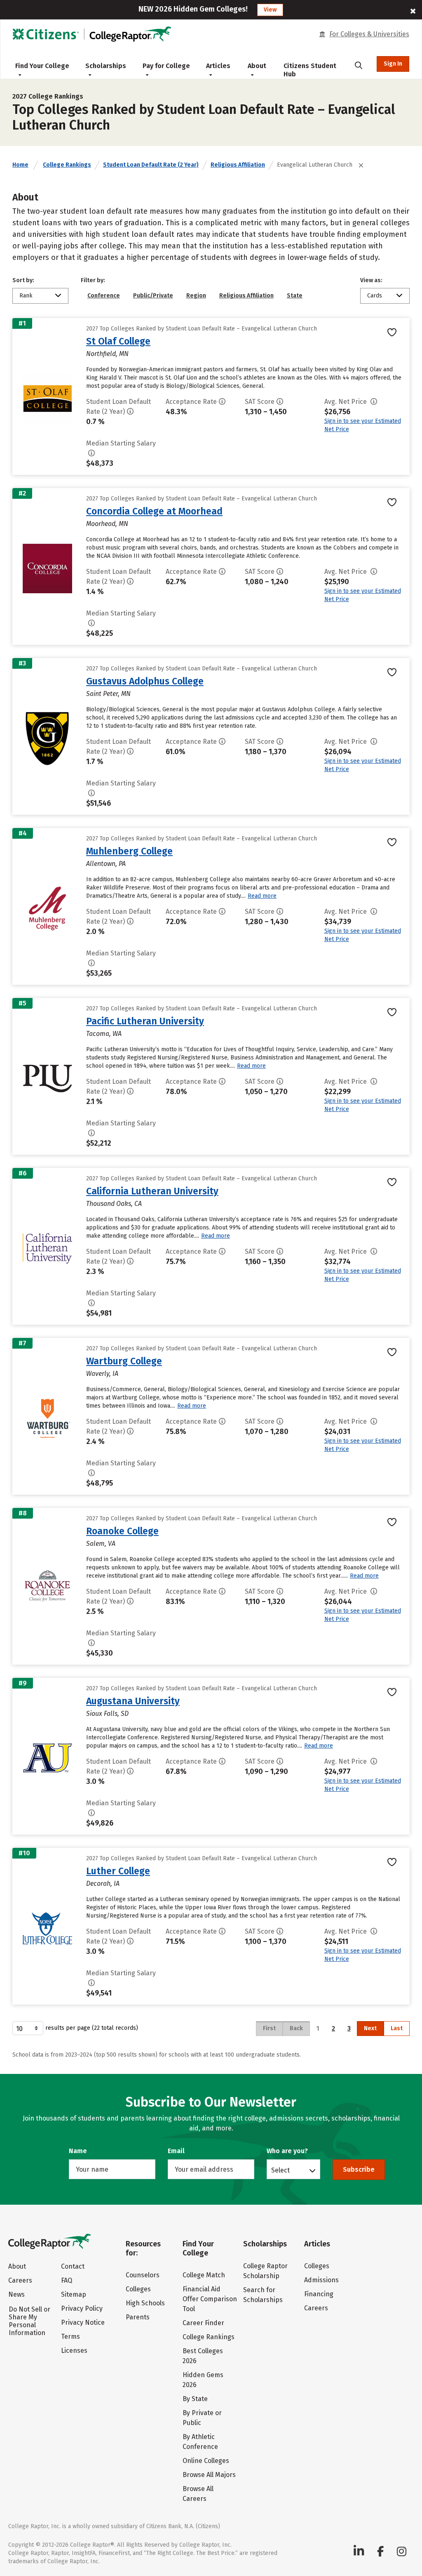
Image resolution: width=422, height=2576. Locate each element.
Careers (20, 2280)
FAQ (67, 2280)
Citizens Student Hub (310, 70)
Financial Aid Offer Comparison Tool (210, 2299)
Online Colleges (206, 2461)
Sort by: (23, 280)
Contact (73, 2266)
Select (280, 2170)
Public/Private (153, 296)
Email (176, 2151)
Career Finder (203, 2323)
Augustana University (133, 1701)
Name (78, 2151)
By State (195, 2399)
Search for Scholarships (263, 2295)
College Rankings (67, 165)
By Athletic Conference (200, 2442)
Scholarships (106, 66)
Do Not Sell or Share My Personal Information (29, 2321)
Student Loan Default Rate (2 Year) (151, 165)
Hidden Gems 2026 (203, 2380)
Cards (375, 296)
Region (196, 296)
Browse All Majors (209, 2475)
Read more (262, 896)
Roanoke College (122, 1531)
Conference (104, 296)
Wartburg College (124, 1361)
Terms (70, 2337)
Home (20, 165)
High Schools (145, 2303)
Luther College (118, 1871)
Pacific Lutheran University (145, 1021)
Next (370, 2028)
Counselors (143, 2275)
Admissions (321, 2280)
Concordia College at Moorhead (154, 511)
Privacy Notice (83, 2322)
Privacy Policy (82, 2308)
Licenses (74, 2351)
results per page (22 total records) (92, 2028)
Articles (218, 66)
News (16, 2294)
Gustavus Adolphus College (145, 681)
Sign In (393, 64)
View (270, 10)
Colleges (138, 2289)
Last (397, 2028)
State (295, 296)
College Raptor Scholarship (265, 2271)
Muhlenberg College (129, 851)
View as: (371, 280)
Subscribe (359, 2169)
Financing (319, 2294)
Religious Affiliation (238, 165)
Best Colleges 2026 (203, 2356)
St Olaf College (118, 341)
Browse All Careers (198, 2494)
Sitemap (74, 2294)
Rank (26, 296)
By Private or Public (202, 2418)
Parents (138, 2317)
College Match (204, 2275)
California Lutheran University (152, 1191)
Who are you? (287, 2151)
